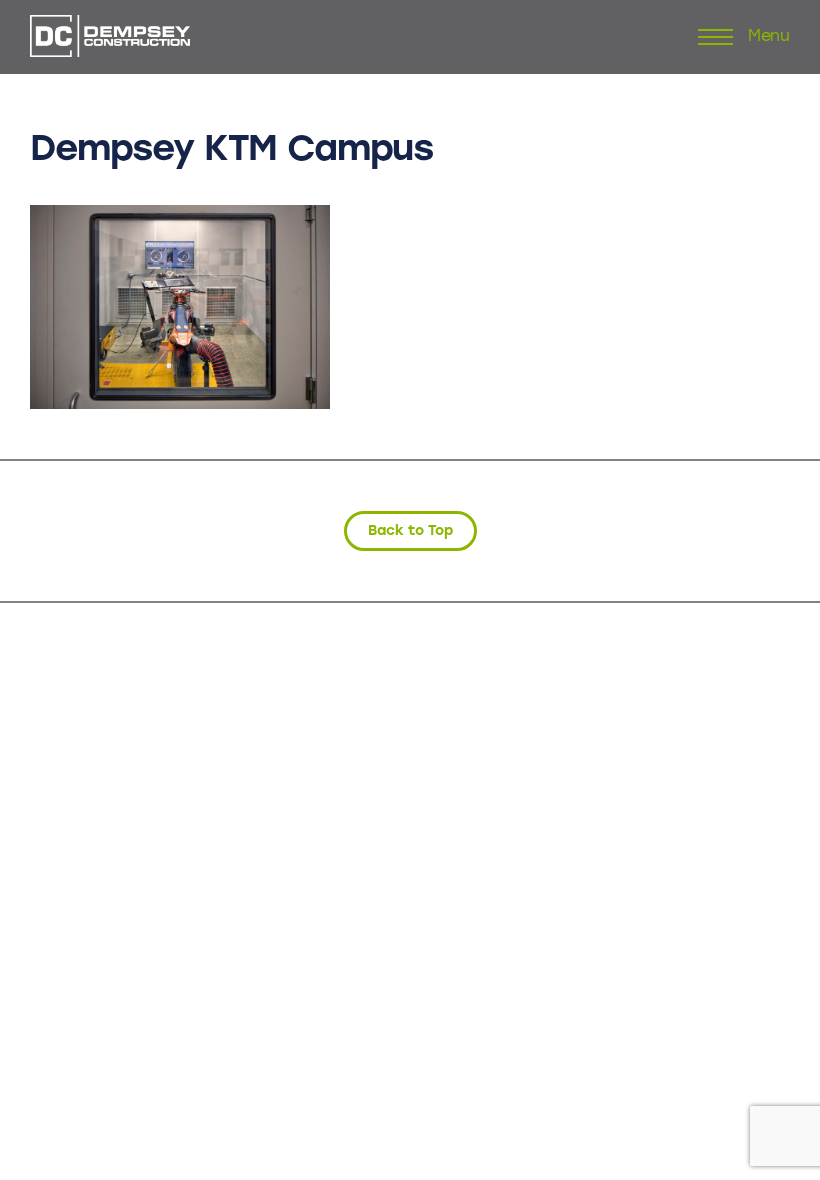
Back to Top (410, 530)
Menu (769, 37)
